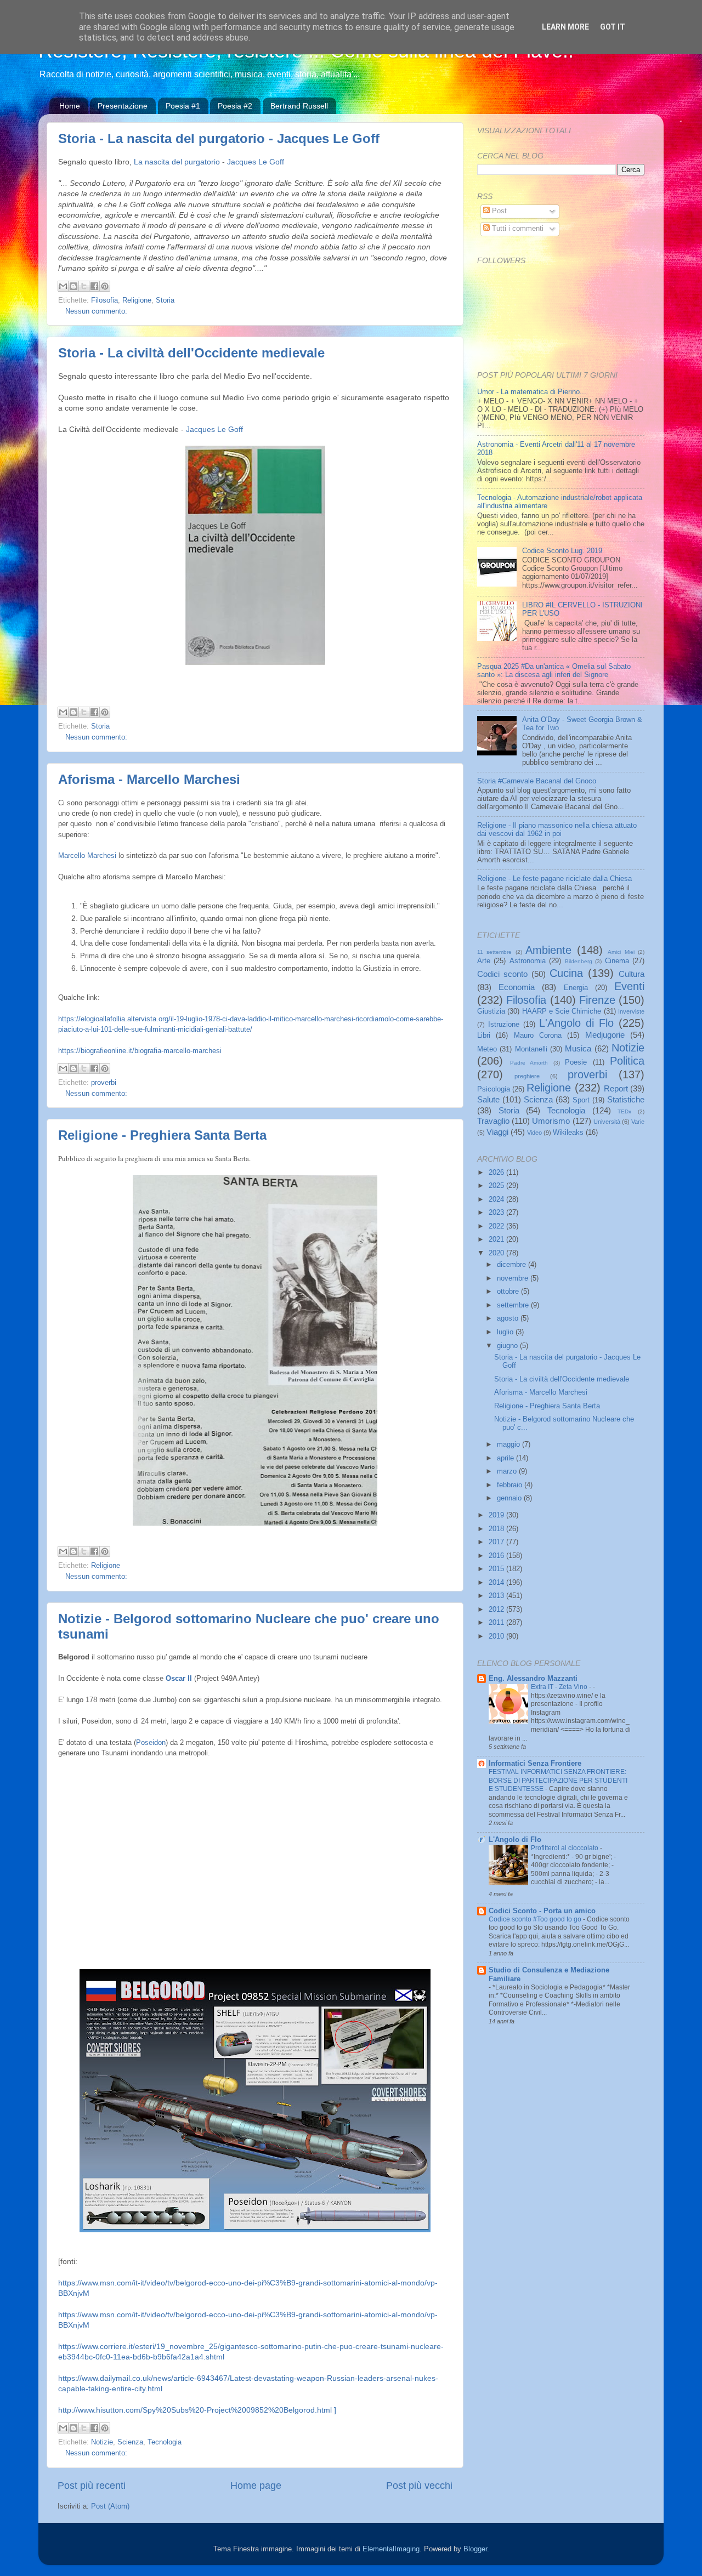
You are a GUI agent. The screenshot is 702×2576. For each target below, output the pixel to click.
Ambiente (548, 950)
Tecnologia (165, 2442)
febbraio (511, 1485)
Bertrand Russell (299, 106)
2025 (497, 1186)
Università (607, 1122)
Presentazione (123, 106)
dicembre (513, 1265)
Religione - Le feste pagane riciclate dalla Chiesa (554, 879)
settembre (514, 1305)
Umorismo (551, 1121)
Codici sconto (502, 974)
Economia (517, 987)
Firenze (597, 1000)
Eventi (629, 986)
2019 (497, 1515)
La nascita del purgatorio (177, 162)
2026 (497, 1173)
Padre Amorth (529, 1063)
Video (534, 1133)
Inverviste (631, 1011)
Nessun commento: (96, 311)
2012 (497, 1610)
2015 (497, 1569)
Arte (484, 961)
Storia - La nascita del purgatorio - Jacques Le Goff (219, 138)
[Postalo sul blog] (73, 286)
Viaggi (497, 1132)
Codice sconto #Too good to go (536, 1919)
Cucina (566, 973)
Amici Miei (621, 952)
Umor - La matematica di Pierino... (532, 392)
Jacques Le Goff (257, 162)
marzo (508, 1471)
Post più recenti (92, 2486)
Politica (627, 1061)
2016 (497, 1556)
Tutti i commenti (517, 229)
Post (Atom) (110, 2506)
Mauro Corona (538, 1036)
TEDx (624, 1111)
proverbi (104, 1083)
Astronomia (528, 961)
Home (70, 106)
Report (616, 1088)
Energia (576, 988)
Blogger (475, 2549)
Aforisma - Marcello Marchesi (149, 779)
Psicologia (494, 1089)
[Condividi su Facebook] (94, 286)
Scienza (130, 2442)
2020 (497, 1253)
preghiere (527, 1076)
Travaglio (493, 1121)
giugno (508, 1346)
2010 (497, 1636)
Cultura (632, 974)
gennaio (510, 1498)
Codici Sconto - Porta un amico (542, 1911)
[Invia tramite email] (63, 286)
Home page (256, 2486)
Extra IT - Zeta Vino (560, 1687)
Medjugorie (605, 1035)
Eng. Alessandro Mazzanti (533, 1679)
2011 (497, 1623)
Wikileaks (568, 1133)
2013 (497, 1596)
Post (498, 211)
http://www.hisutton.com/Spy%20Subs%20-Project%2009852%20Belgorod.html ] (197, 2410)
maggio (509, 1445)
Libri (484, 1036)
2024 (497, 1199)
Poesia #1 (183, 106)
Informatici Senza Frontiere (535, 1764)
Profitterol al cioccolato (565, 1848)
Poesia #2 (235, 106)
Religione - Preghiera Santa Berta (162, 1135)
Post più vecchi (419, 2486)
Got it (613, 27)
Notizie (102, 2442)
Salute (488, 1099)
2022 (497, 1226)
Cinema (617, 961)
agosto (509, 1318)
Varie (638, 1122)
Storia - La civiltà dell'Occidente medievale (191, 353)
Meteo (487, 1049)
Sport (581, 1100)
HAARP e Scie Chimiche (562, 1011)
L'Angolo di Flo (576, 1023)
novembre (514, 1278)
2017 (497, 1542)
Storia (165, 300)
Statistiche (626, 1099)
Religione (137, 300)
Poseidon (151, 1742)
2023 (497, 1213)
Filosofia (104, 300)
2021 (497, 1239)
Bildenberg (579, 961)
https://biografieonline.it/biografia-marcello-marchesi (140, 1051)
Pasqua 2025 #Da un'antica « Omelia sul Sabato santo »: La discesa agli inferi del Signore (554, 671)
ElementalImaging (391, 2549)
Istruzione (504, 1025)
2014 (497, 1583)
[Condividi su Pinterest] (105, 286)
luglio (506, 1332)
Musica (578, 1048)
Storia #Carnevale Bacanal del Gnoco (537, 781)
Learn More (565, 27)
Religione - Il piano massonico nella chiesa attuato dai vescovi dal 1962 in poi (557, 830)
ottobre (509, 1292)
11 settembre (494, 952)
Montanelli (531, 1049)
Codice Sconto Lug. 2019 (562, 551)
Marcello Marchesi (87, 855)
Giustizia (491, 1011)
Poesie (576, 1062)
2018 (497, 1529)
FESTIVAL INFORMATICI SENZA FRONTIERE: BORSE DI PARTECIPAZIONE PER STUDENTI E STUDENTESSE (558, 1780)
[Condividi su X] (84, 286)
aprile (506, 1458)
